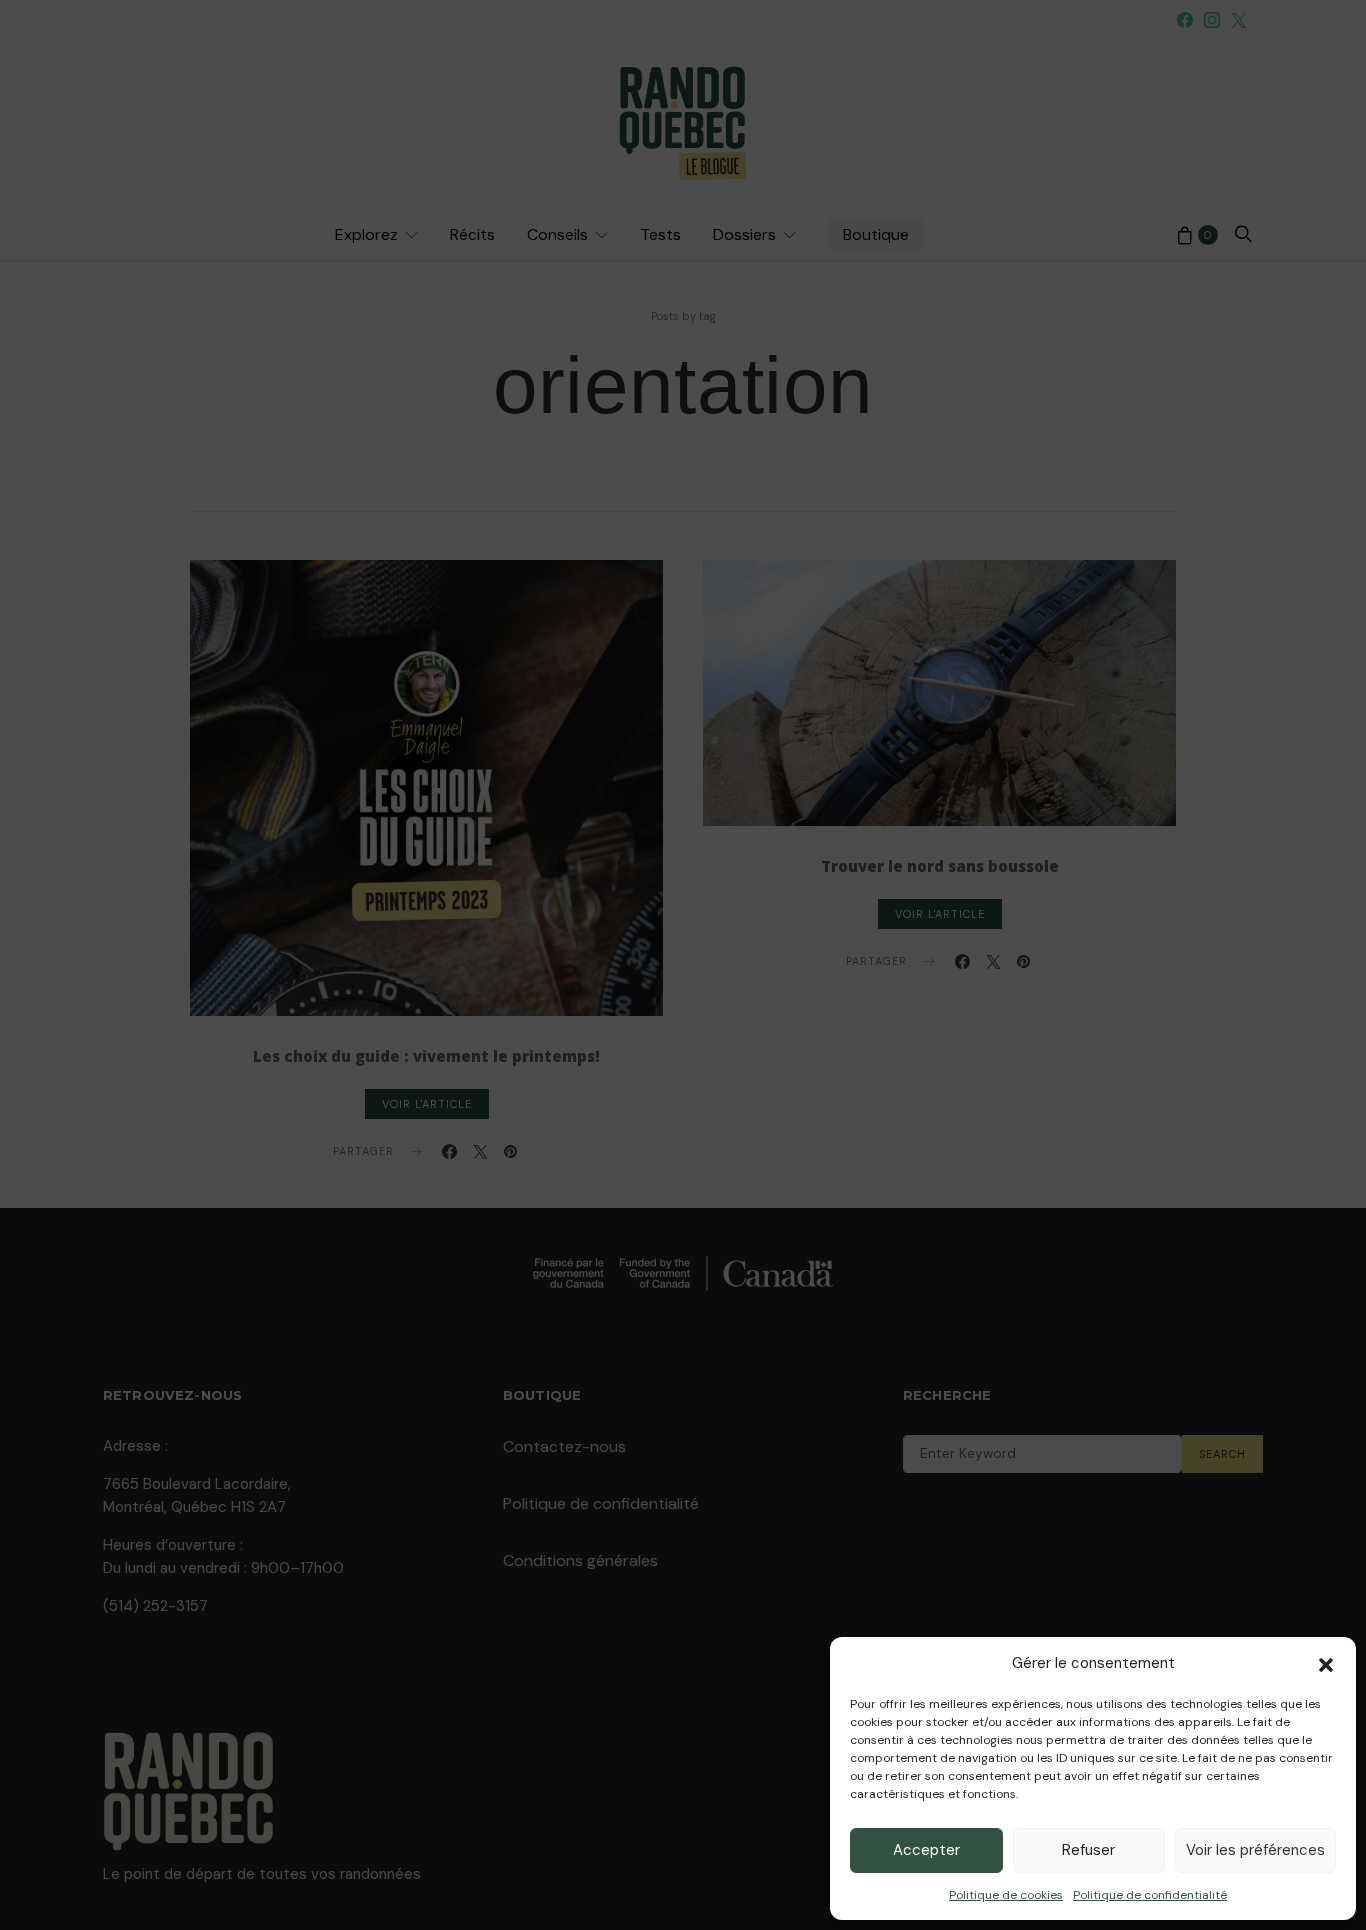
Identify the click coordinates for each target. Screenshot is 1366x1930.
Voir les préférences (1255, 1850)
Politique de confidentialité (1150, 1895)
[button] (1326, 1663)
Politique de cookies (1006, 1895)
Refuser (1088, 1850)
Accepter (926, 1850)
